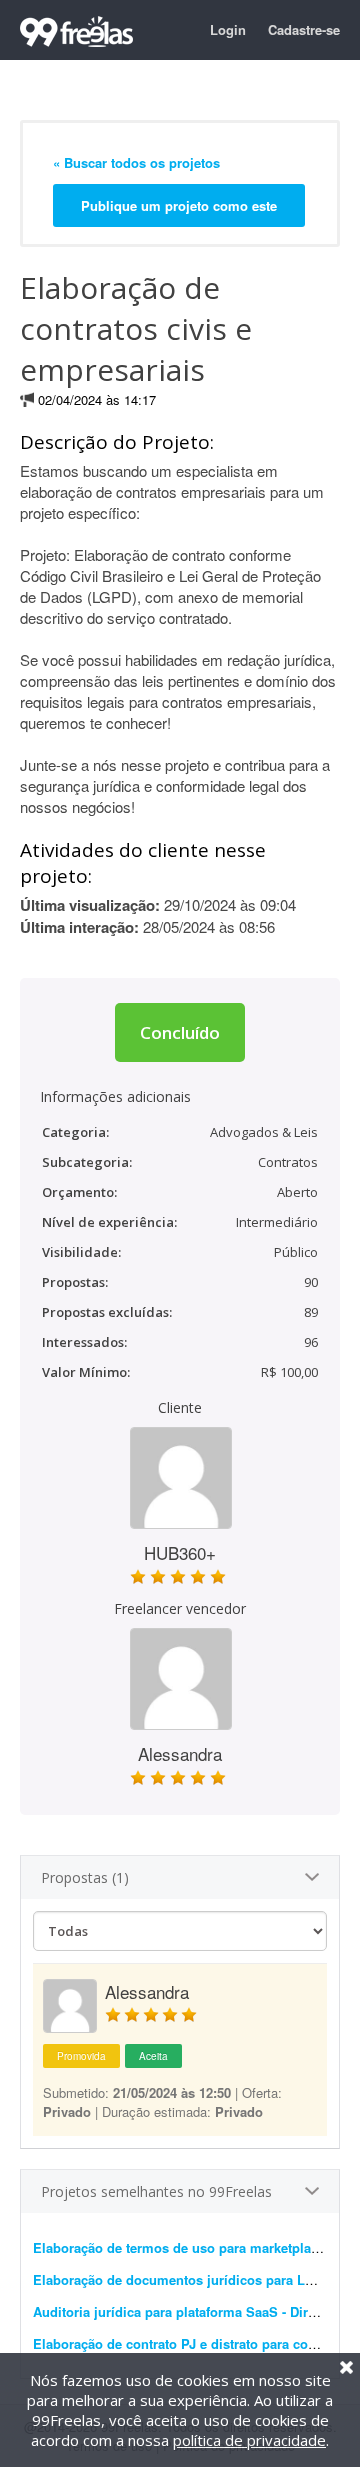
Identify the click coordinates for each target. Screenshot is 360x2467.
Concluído (180, 1032)
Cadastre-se (304, 29)
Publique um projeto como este (179, 205)
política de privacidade (249, 2440)
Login (228, 29)
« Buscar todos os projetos (136, 162)
